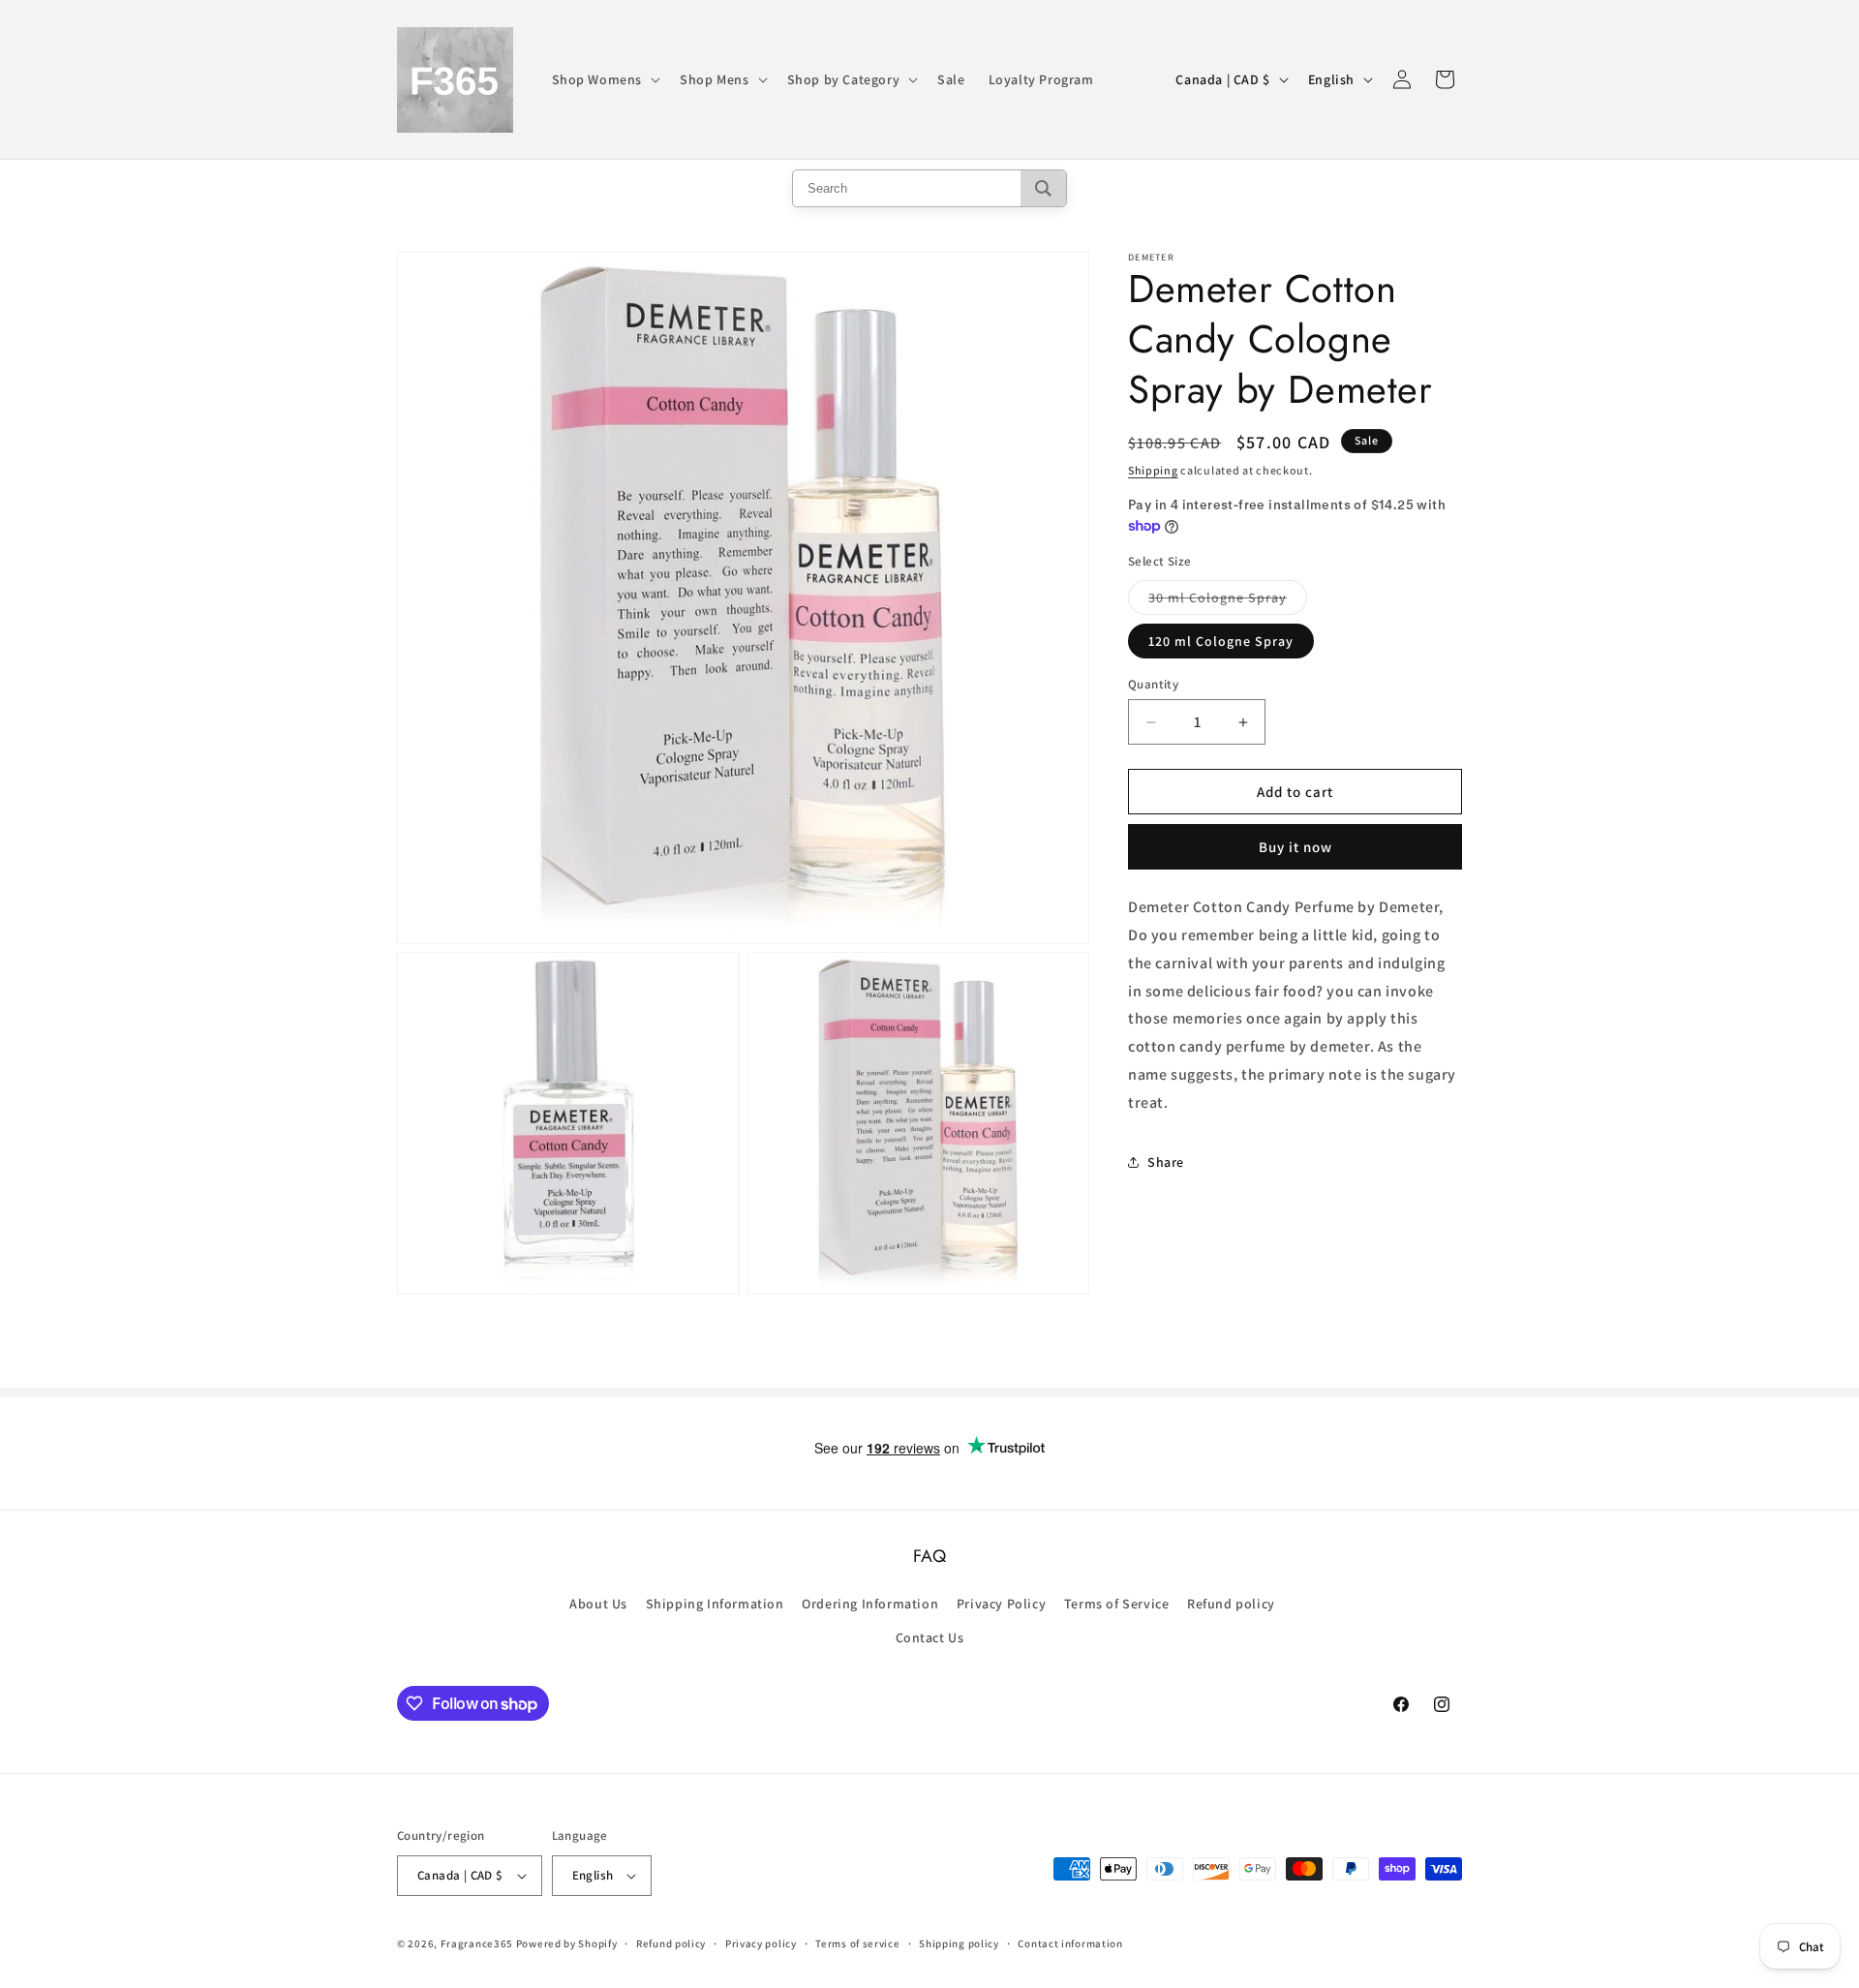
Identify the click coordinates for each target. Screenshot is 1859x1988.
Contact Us (930, 1637)
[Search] (1043, 188)
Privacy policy (761, 1943)
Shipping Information (715, 1604)
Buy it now (1295, 847)
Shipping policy (959, 1943)
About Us (598, 1604)
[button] (605, 79)
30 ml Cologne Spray (1228, 601)
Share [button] (1166, 1162)
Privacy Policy (1001, 1604)
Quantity (1153, 684)
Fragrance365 (477, 1943)
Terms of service (857, 1943)
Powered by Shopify (567, 1943)
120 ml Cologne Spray (1221, 641)
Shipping (1153, 470)
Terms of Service (1117, 1604)
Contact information (1070, 1943)
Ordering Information (870, 1604)
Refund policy (1231, 1604)
